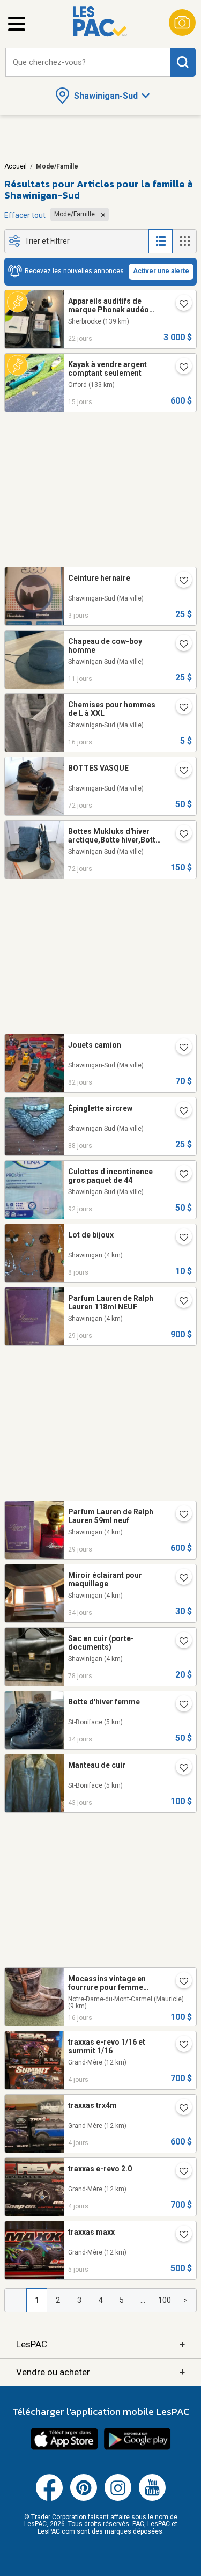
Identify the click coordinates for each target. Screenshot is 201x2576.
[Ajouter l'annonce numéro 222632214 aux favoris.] (180, 2046)
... (143, 2300)
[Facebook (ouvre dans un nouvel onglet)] (49, 2499)
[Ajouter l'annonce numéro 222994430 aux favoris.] (180, 1049)
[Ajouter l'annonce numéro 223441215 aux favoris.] (180, 835)
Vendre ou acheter (100, 2372)
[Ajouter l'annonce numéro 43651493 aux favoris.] (180, 1769)
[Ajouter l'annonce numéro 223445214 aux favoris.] (180, 772)
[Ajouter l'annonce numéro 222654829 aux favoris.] (180, 582)
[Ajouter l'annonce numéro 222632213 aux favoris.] (180, 2172)
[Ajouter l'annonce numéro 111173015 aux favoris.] (180, 1112)
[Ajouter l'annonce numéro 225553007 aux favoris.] (180, 708)
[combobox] (88, 63)
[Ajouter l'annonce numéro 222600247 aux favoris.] (180, 2236)
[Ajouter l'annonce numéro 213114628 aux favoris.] (180, 1239)
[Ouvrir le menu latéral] (17, 24)
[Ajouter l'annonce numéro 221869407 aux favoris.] (180, 1516)
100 (165, 2300)
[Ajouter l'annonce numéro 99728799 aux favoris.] (180, 1642)
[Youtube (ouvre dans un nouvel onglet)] (152, 2499)
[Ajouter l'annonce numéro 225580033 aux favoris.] (180, 368)
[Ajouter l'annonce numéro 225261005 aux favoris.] (180, 305)
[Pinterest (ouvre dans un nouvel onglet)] (84, 2499)
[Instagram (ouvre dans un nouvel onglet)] (118, 2499)
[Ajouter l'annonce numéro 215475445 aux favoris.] (180, 1579)
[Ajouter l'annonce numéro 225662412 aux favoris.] (180, 645)
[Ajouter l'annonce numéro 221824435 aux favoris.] (180, 1302)
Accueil (16, 166)
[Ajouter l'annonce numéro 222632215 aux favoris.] (180, 2109)
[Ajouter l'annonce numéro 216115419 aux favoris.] (180, 1982)
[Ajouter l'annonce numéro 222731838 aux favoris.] (180, 1175)
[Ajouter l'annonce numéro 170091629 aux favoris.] (180, 1706)
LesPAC (100, 2344)
